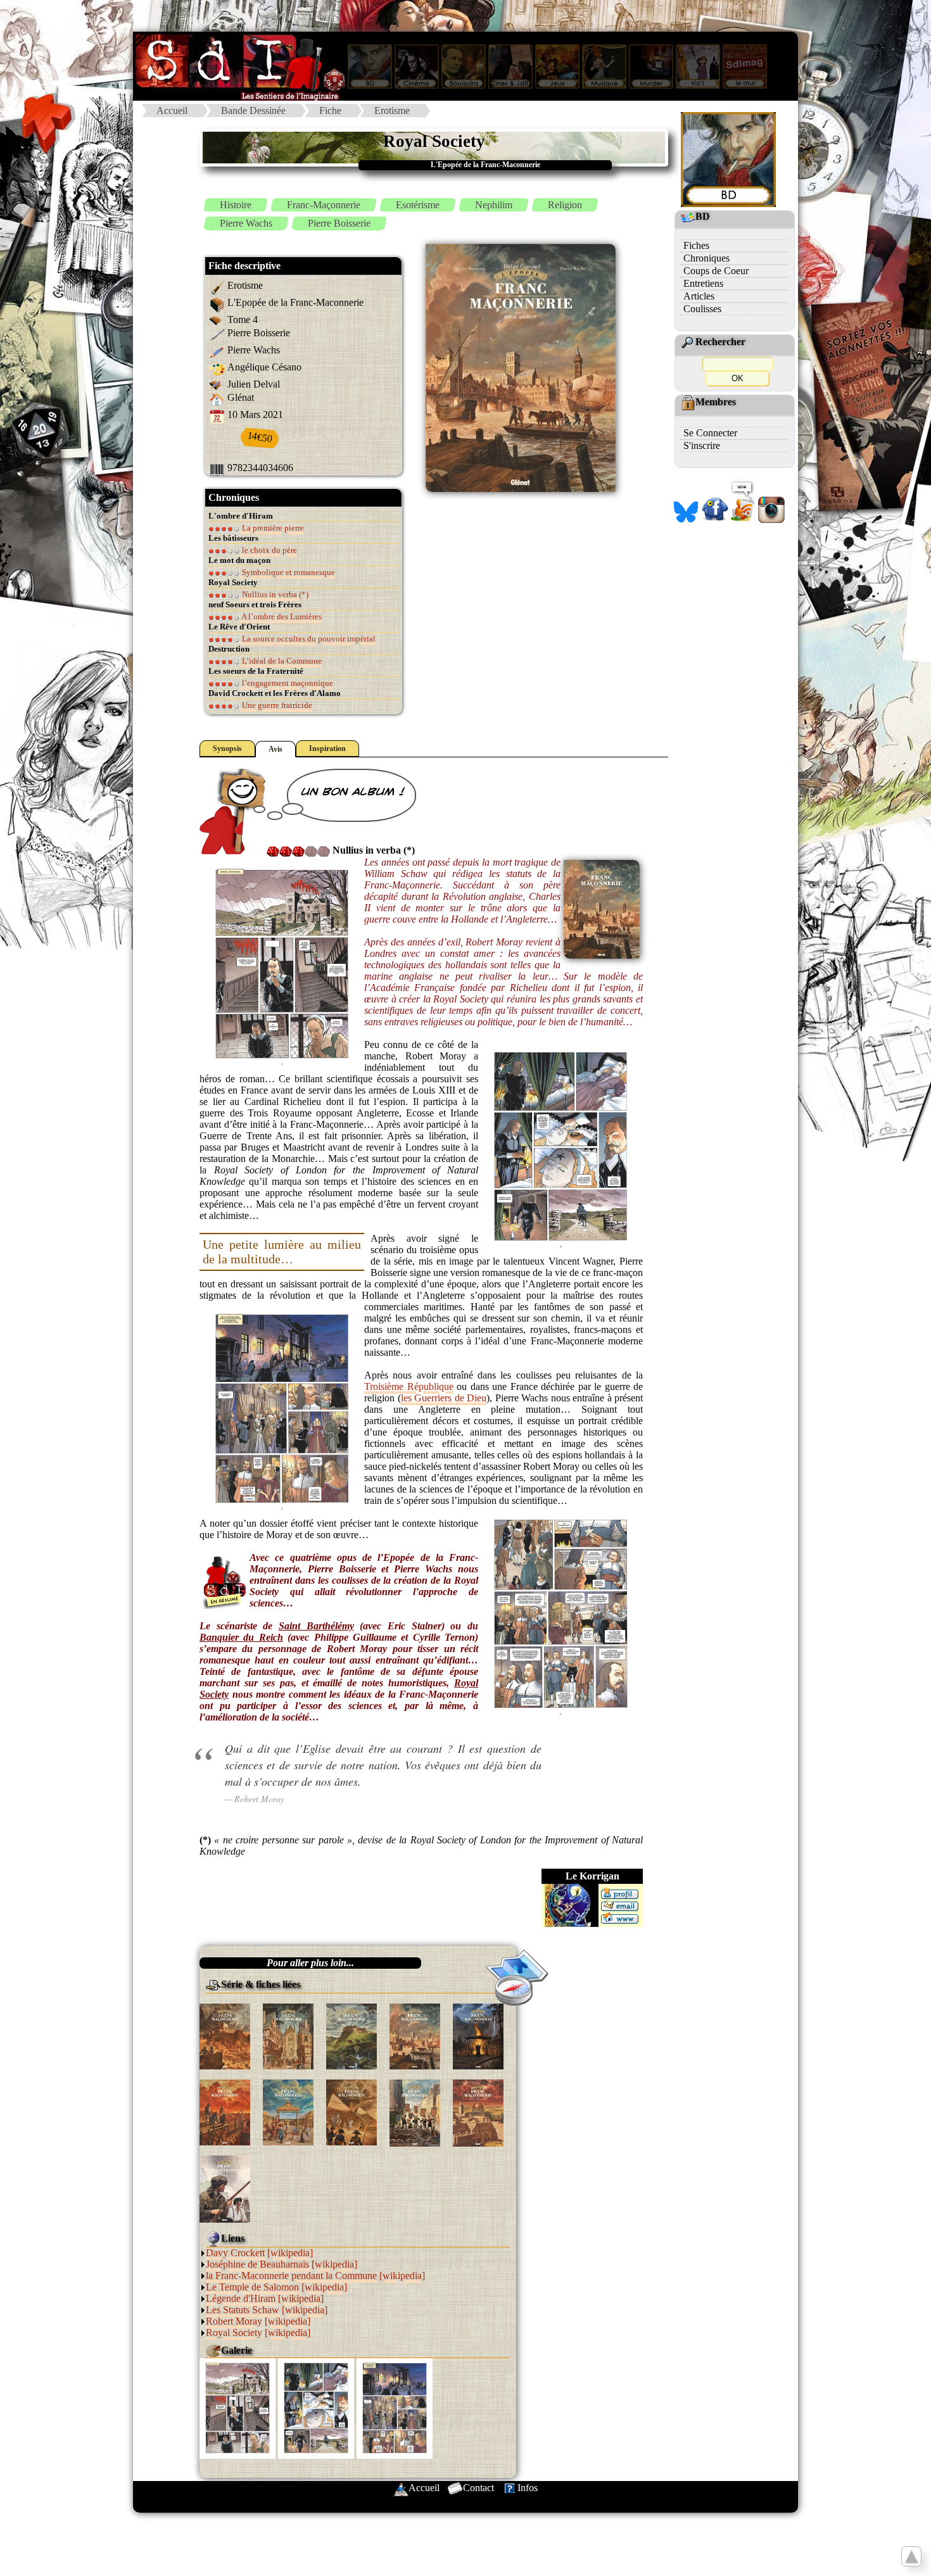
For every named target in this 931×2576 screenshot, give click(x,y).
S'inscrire (702, 445)
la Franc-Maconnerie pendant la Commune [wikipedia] (315, 2276)
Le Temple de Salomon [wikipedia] (276, 2287)
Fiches (696, 245)
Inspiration (327, 748)
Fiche (330, 110)
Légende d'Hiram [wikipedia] (265, 2298)
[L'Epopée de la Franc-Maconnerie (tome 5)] (478, 2035)
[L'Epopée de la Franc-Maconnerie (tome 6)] (225, 2111)
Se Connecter (710, 433)
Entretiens (703, 283)
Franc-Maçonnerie (324, 205)
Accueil (172, 110)
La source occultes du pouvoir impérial (308, 639)
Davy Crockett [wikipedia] (259, 2253)
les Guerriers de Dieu (444, 1398)
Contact (478, 2488)
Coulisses (702, 309)
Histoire (236, 205)
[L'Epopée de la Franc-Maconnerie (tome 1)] (225, 2035)
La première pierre (272, 528)
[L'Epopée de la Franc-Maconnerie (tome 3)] (351, 2035)
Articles (699, 296)
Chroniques (706, 258)
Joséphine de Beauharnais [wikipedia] (282, 2264)
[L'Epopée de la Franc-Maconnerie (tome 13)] (225, 2188)
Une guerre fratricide (276, 705)
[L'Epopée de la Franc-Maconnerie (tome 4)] (415, 2035)
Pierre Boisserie (339, 223)
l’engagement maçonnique (287, 683)
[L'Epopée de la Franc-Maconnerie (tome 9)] (415, 2112)
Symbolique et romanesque (288, 572)
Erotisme (392, 110)
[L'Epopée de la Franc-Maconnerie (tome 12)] (478, 2112)
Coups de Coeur (716, 271)
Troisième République (409, 1386)
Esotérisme (418, 205)
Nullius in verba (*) (274, 594)
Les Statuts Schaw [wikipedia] (267, 2310)
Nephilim (494, 205)
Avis (275, 749)
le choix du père (269, 550)
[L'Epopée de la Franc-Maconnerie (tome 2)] (288, 2035)
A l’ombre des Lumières (281, 616)
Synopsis (227, 748)
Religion (565, 205)
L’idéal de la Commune (281, 661)
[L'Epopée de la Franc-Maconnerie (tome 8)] (351, 2111)
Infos (528, 2488)
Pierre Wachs (246, 223)
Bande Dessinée (253, 110)
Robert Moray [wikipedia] (258, 2321)
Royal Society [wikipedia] (258, 2333)
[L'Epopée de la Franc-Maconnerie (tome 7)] (288, 2111)
